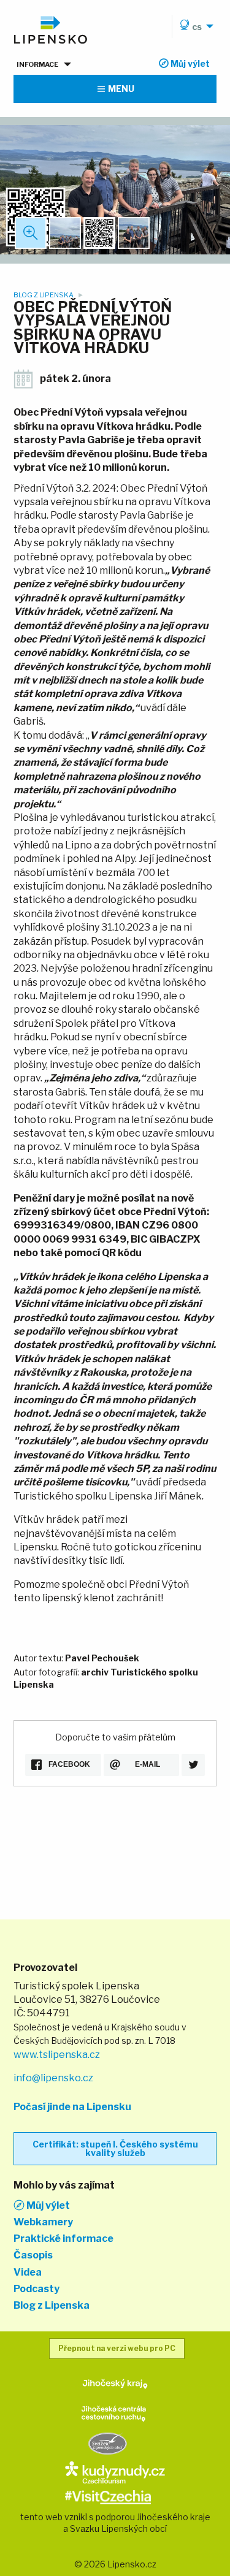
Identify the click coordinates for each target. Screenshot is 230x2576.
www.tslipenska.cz (57, 2055)
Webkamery (43, 2222)
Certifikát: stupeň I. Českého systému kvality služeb (115, 2148)
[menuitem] (194, 26)
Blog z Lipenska (44, 295)
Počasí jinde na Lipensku (72, 2107)
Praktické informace (63, 2239)
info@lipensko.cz (53, 2078)
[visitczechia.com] (108, 2496)
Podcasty (36, 2289)
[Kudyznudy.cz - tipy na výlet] (115, 2471)
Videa (28, 2273)
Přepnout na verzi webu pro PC (117, 2348)
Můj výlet (47, 2205)
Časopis (33, 2255)
